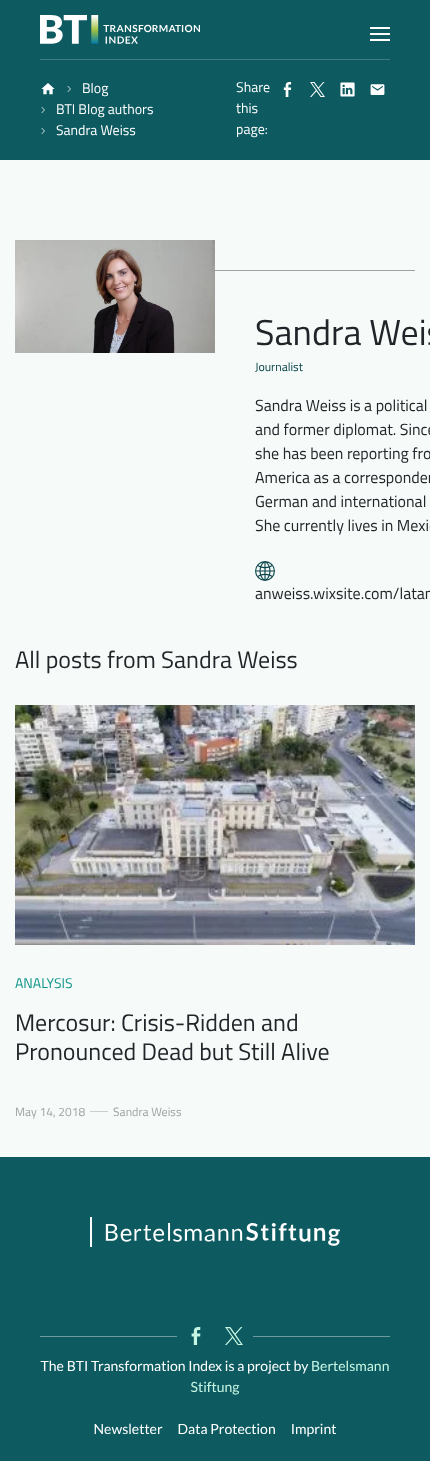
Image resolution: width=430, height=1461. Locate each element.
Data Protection (227, 1428)
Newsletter (128, 1428)
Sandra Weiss (147, 1112)
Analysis (44, 983)
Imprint (314, 1428)
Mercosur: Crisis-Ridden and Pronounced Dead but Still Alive (172, 1037)
